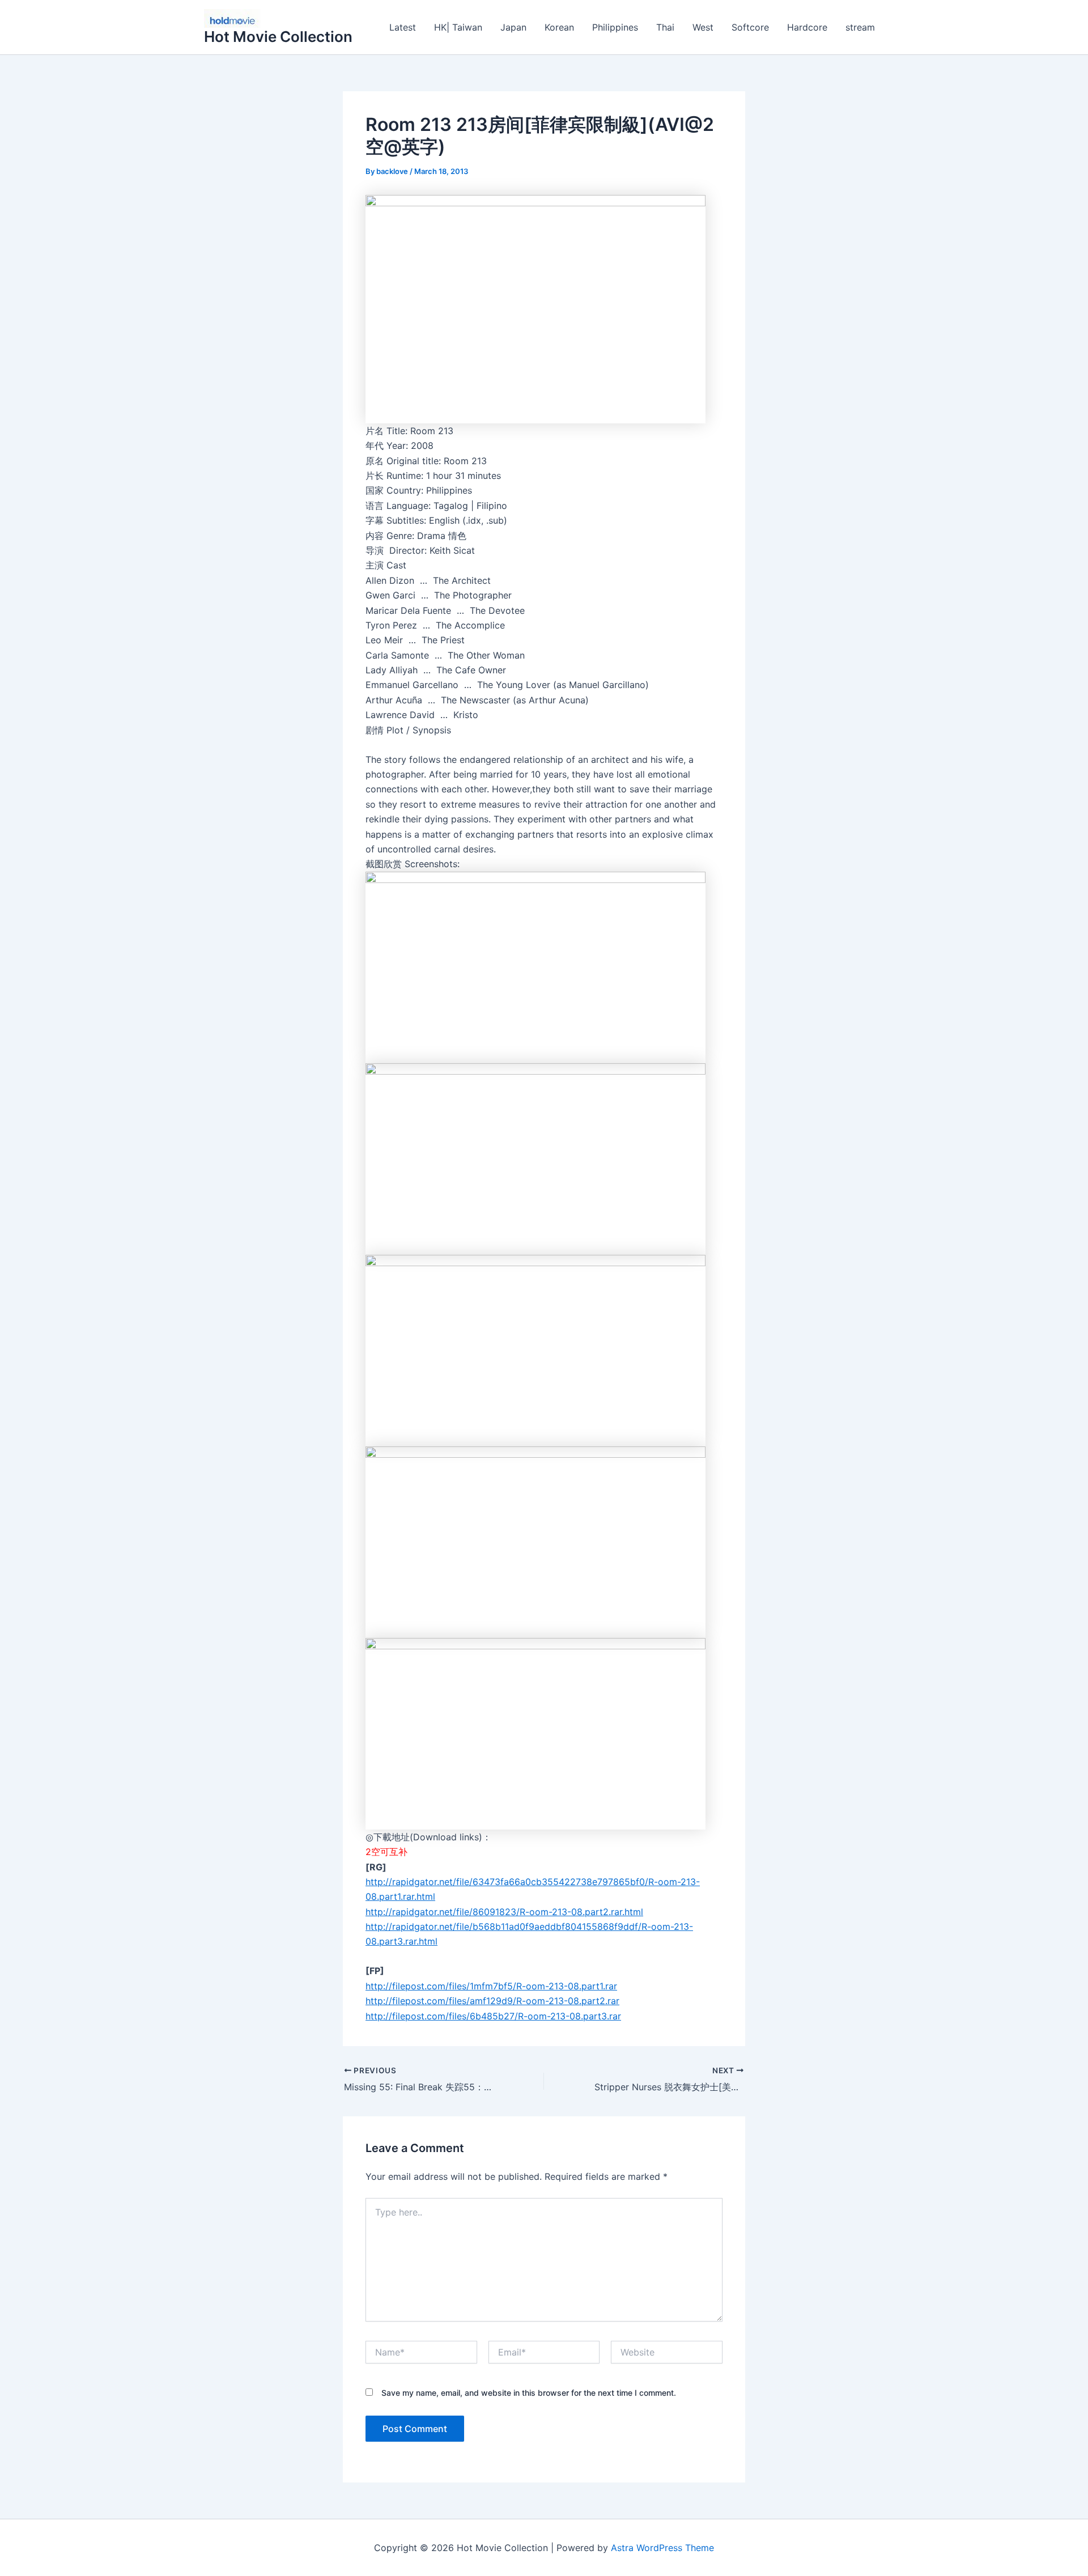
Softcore (750, 27)
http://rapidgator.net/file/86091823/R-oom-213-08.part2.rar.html (504, 1912)
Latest (403, 27)
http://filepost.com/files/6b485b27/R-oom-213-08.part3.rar (493, 2016)
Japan (513, 27)
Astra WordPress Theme (662, 2548)
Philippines (615, 27)
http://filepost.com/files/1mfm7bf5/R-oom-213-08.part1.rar (491, 1986)
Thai (665, 27)
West (703, 27)
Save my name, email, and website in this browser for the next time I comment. (529, 2393)
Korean (559, 27)
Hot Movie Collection (278, 37)
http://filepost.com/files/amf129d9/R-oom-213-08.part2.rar (492, 2001)
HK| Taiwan (458, 27)
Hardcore (807, 27)
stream (860, 27)
